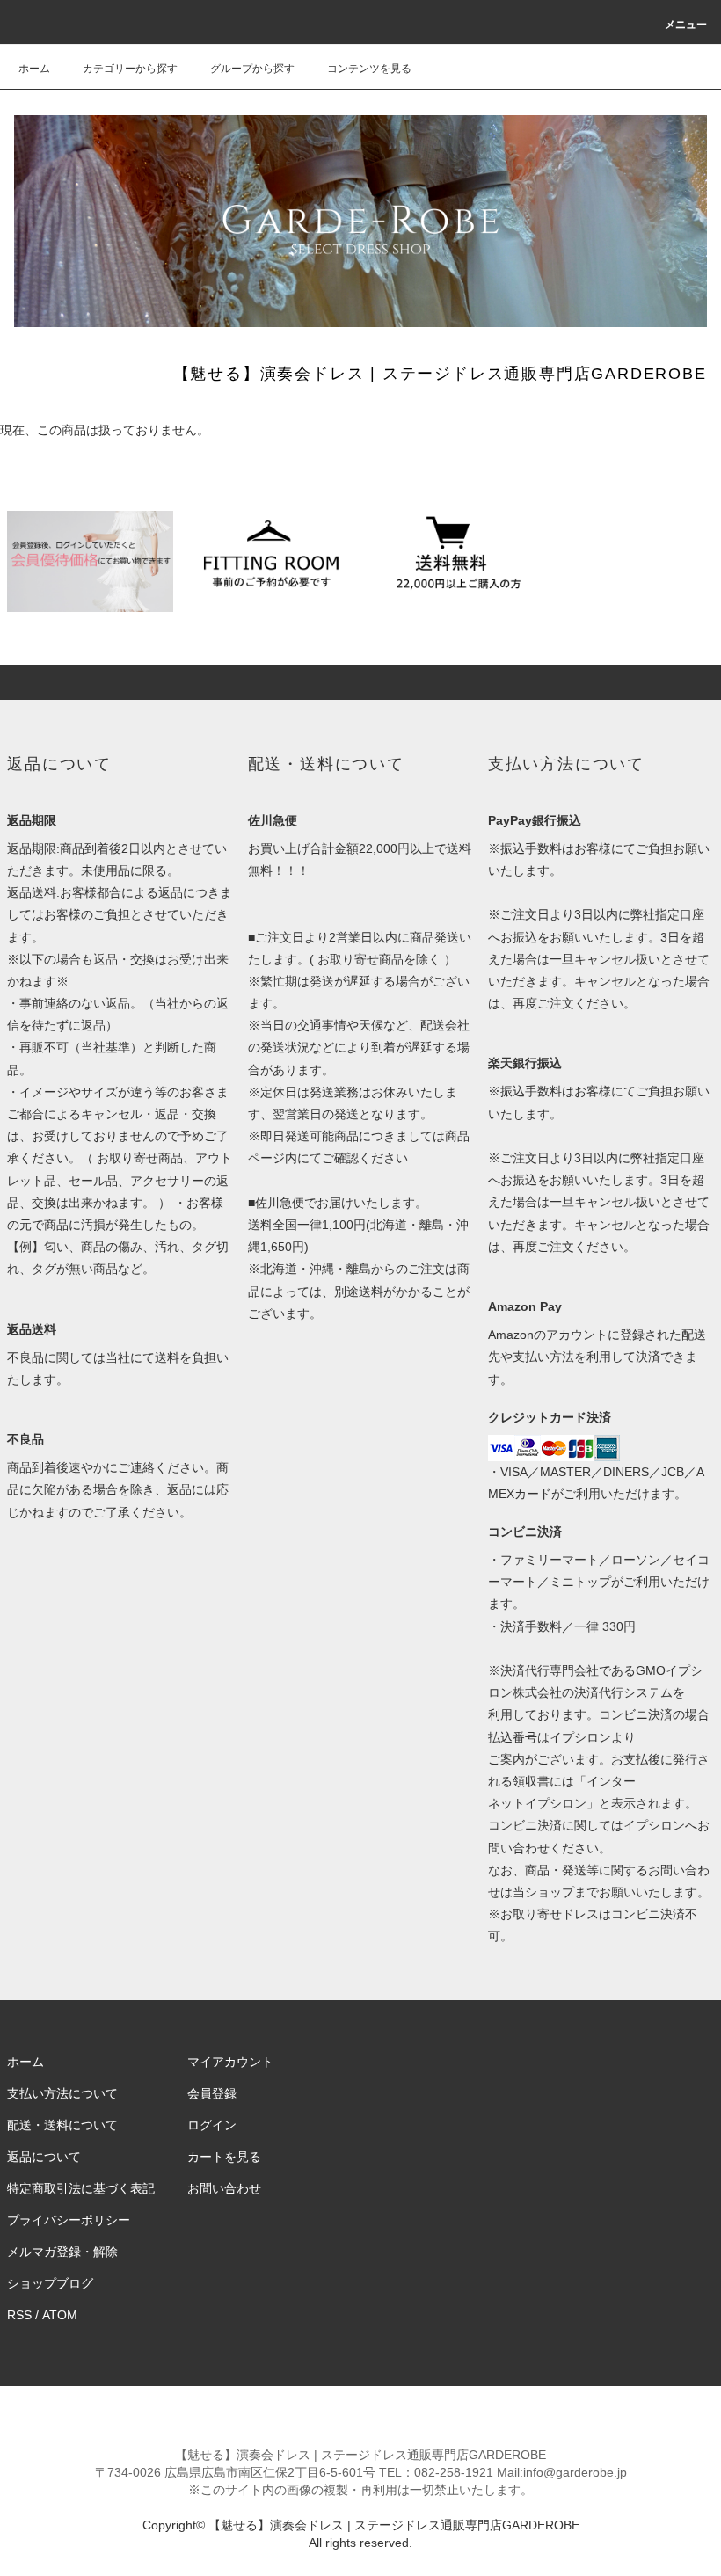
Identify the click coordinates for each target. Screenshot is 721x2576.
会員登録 (212, 2093)
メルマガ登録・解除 (62, 2252)
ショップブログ (50, 2283)
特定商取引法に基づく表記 (81, 2188)
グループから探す (252, 69)
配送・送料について (62, 2125)
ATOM (60, 2315)
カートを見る (224, 2157)
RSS (19, 2315)
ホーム (34, 69)
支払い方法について (62, 2093)
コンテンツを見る (369, 69)
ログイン (212, 2125)
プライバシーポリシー (69, 2220)
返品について (44, 2157)
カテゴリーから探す (130, 69)
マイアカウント (230, 2062)
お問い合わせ (224, 2188)
